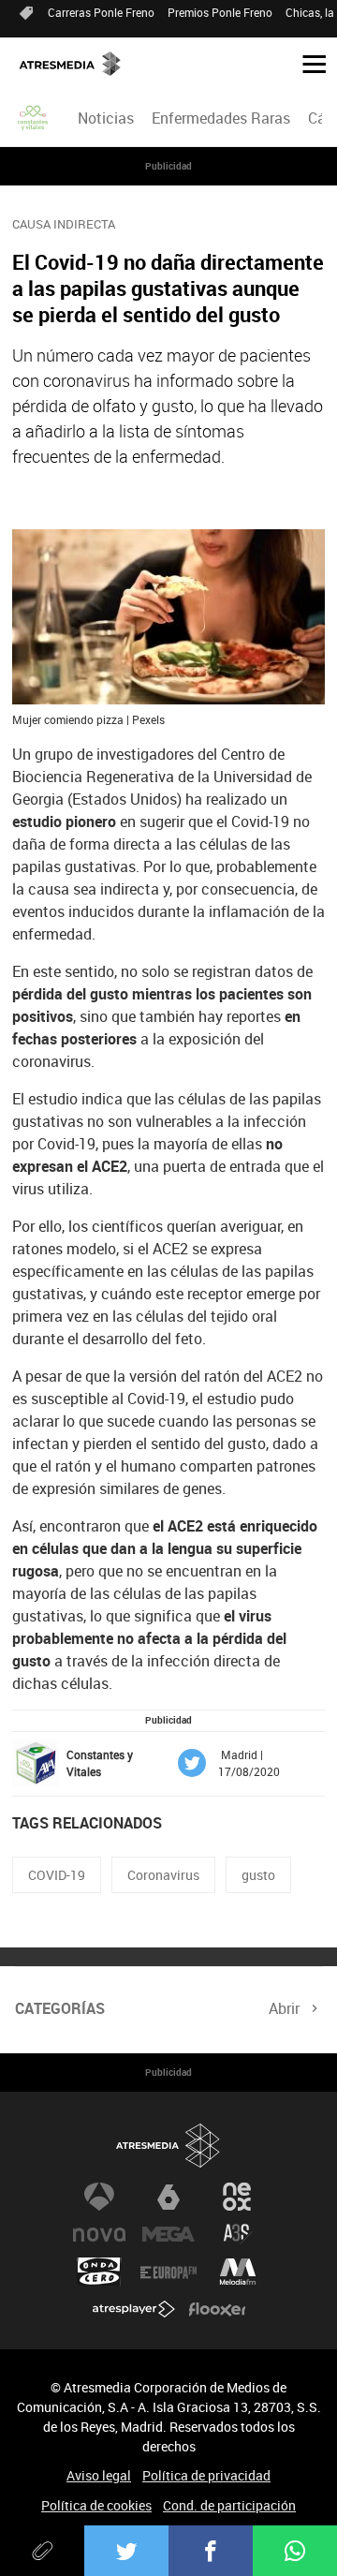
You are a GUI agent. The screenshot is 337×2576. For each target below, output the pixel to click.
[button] (307, 63)
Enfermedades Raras (221, 118)
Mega (168, 2234)
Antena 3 (99, 2197)
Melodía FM (238, 2272)
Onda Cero (99, 2272)
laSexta (168, 2197)
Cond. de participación (229, 2505)
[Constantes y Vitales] (34, 118)
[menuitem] (105, 118)
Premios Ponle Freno (220, 12)
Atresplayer (134, 2309)
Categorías (60, 2008)
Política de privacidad (206, 2475)
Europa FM (168, 2272)
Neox (238, 2197)
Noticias (106, 118)
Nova (99, 2234)
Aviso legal (99, 2475)
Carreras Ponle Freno (101, 12)
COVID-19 (57, 1875)
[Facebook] (211, 2551)
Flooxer (217, 2309)
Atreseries (238, 2234)
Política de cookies (96, 2505)
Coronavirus (163, 1875)
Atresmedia (168, 2146)
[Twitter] (126, 2551)
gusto (258, 1875)
